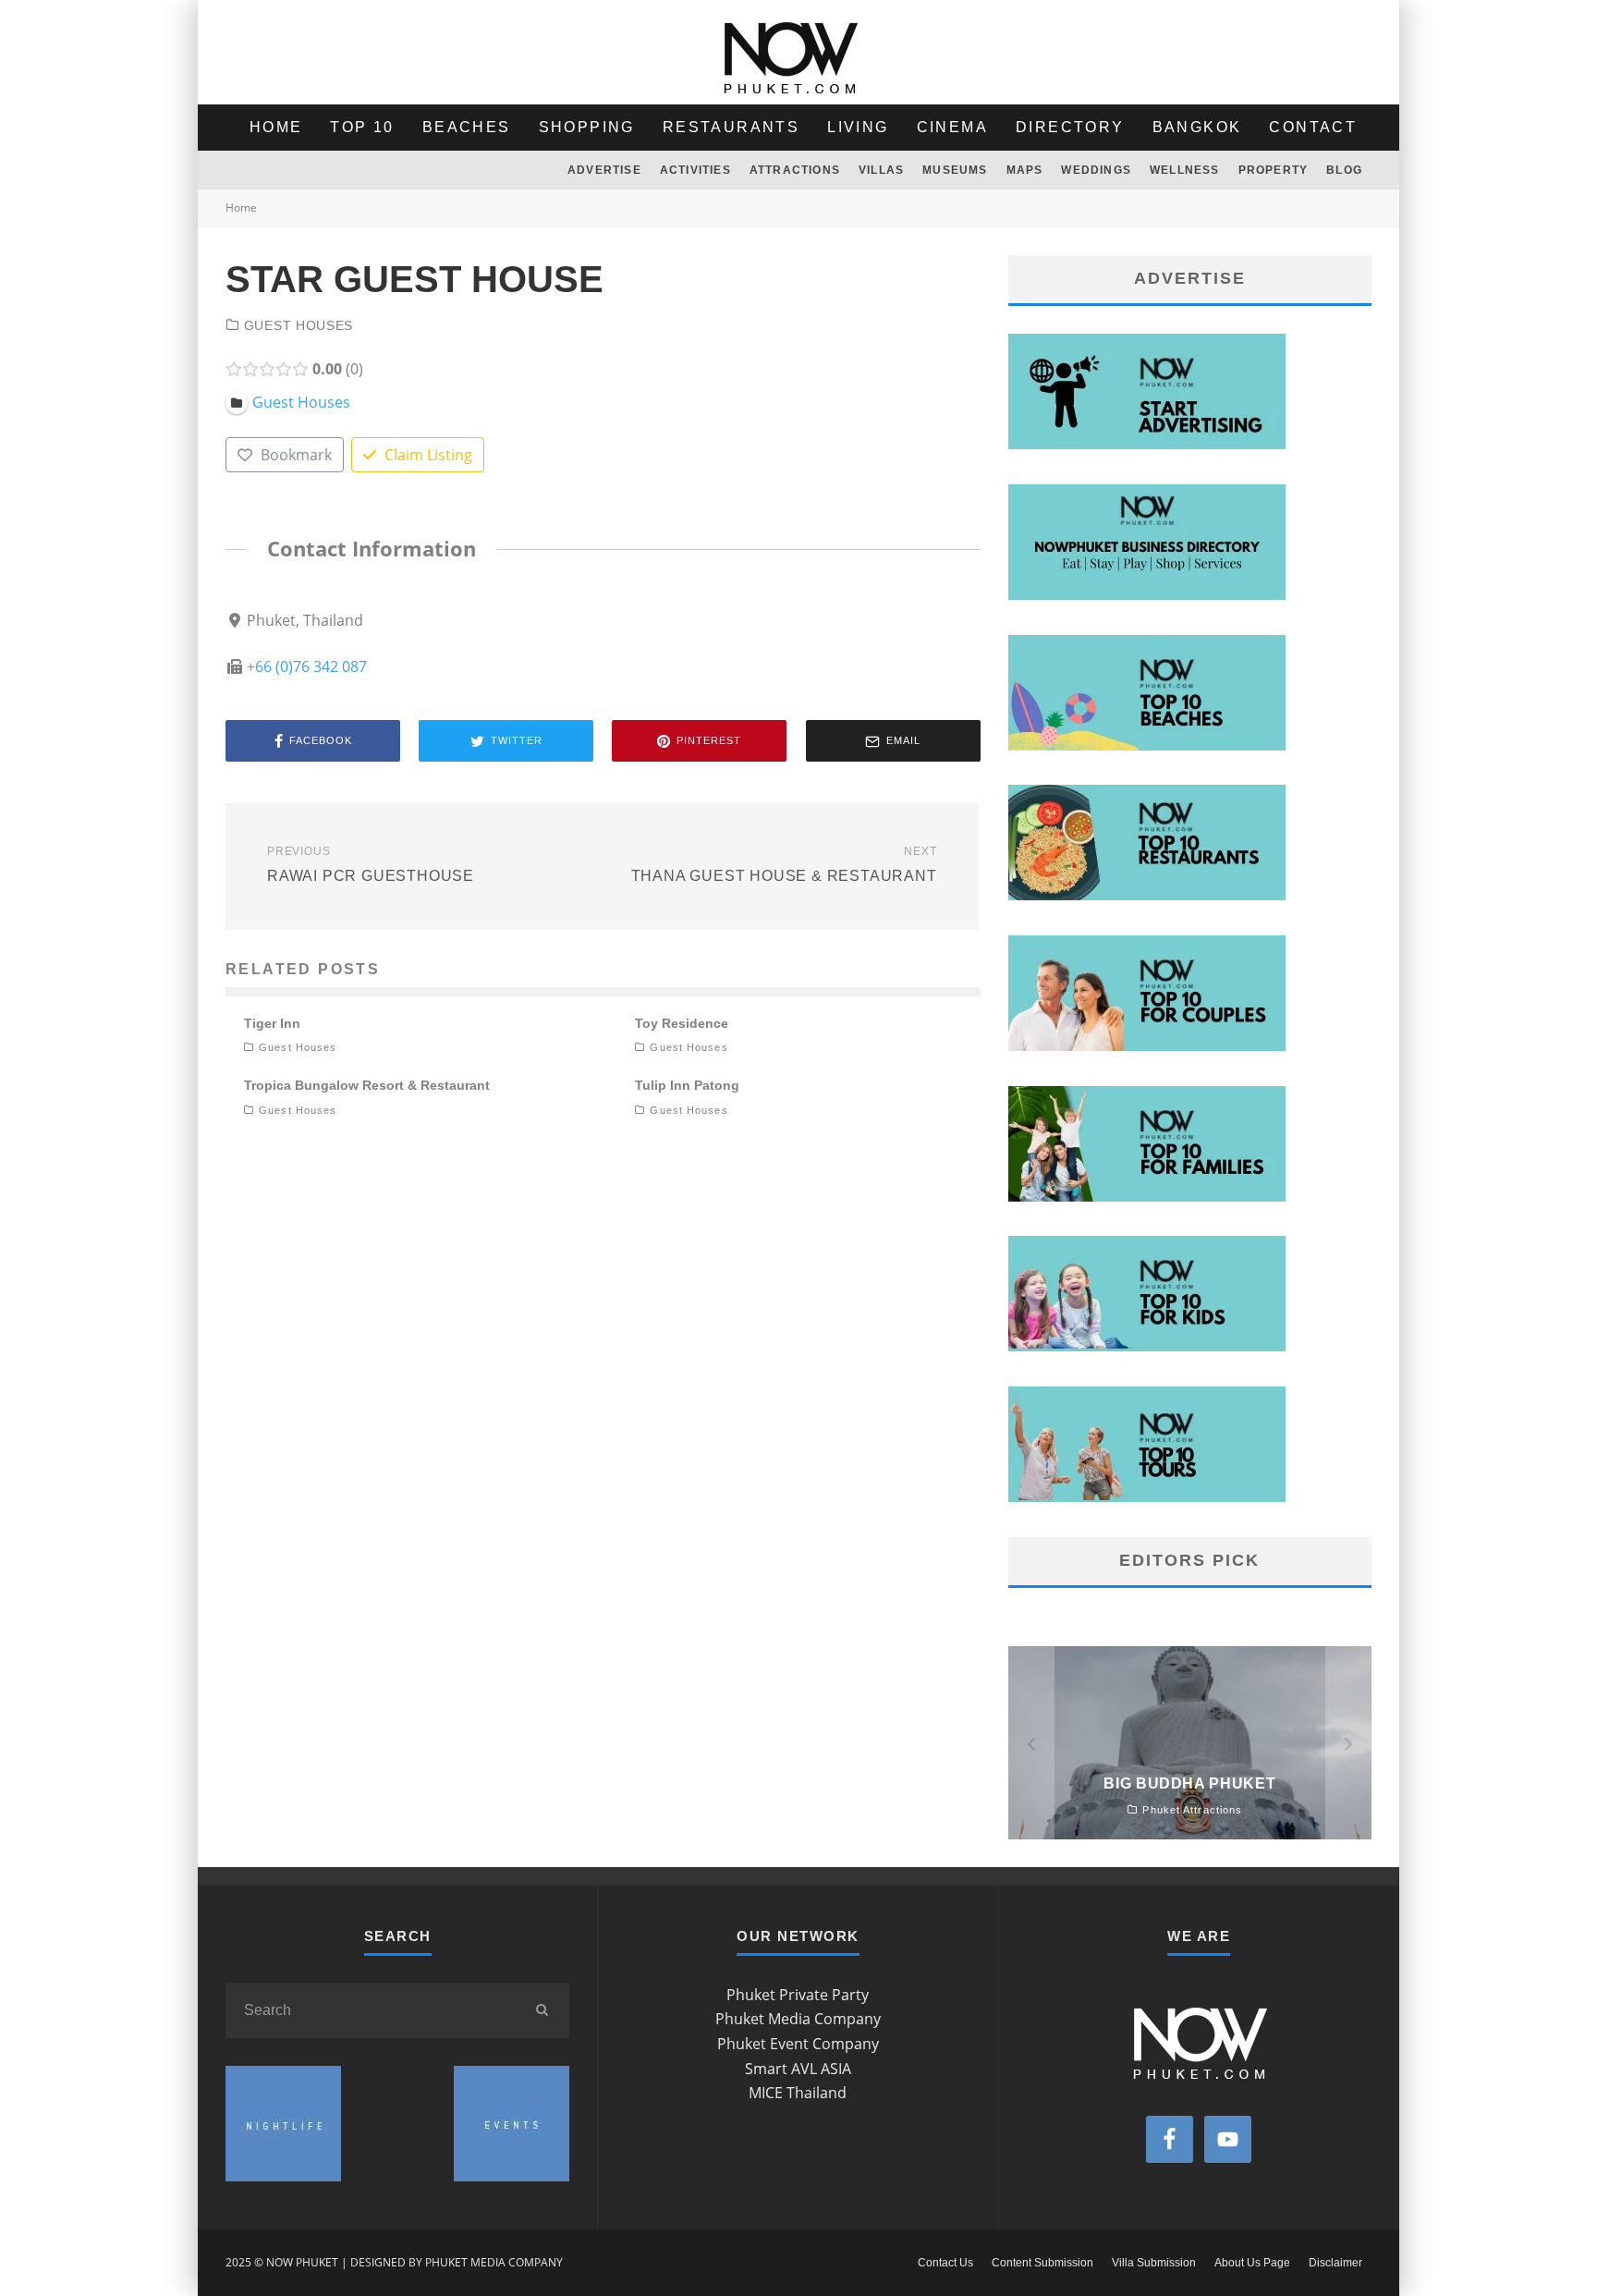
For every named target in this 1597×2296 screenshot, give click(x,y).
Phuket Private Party (798, 1995)
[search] (542, 2010)
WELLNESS (1185, 170)
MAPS (1025, 170)
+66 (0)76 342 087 (307, 666)
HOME (276, 127)
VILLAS (881, 170)
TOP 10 (362, 127)
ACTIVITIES (695, 170)
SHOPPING (587, 127)
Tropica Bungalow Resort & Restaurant (367, 1085)
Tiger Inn (272, 1023)
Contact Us (945, 2263)
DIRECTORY (1070, 127)
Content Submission (1042, 2263)
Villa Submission (1154, 2263)
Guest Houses (299, 325)
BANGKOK (1197, 127)
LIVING (858, 127)
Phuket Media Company (798, 2019)
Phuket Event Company (798, 2044)
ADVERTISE (604, 170)
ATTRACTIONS (795, 170)
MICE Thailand (798, 2093)
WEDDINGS (1096, 170)
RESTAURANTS (731, 127)
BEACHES (467, 127)
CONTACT (1313, 127)
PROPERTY (1274, 170)
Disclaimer (1335, 2263)
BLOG (1344, 170)
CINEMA (952, 127)
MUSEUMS (955, 170)
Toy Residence (682, 1023)
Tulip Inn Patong (687, 1085)
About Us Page (1252, 2263)
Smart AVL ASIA (798, 2069)
